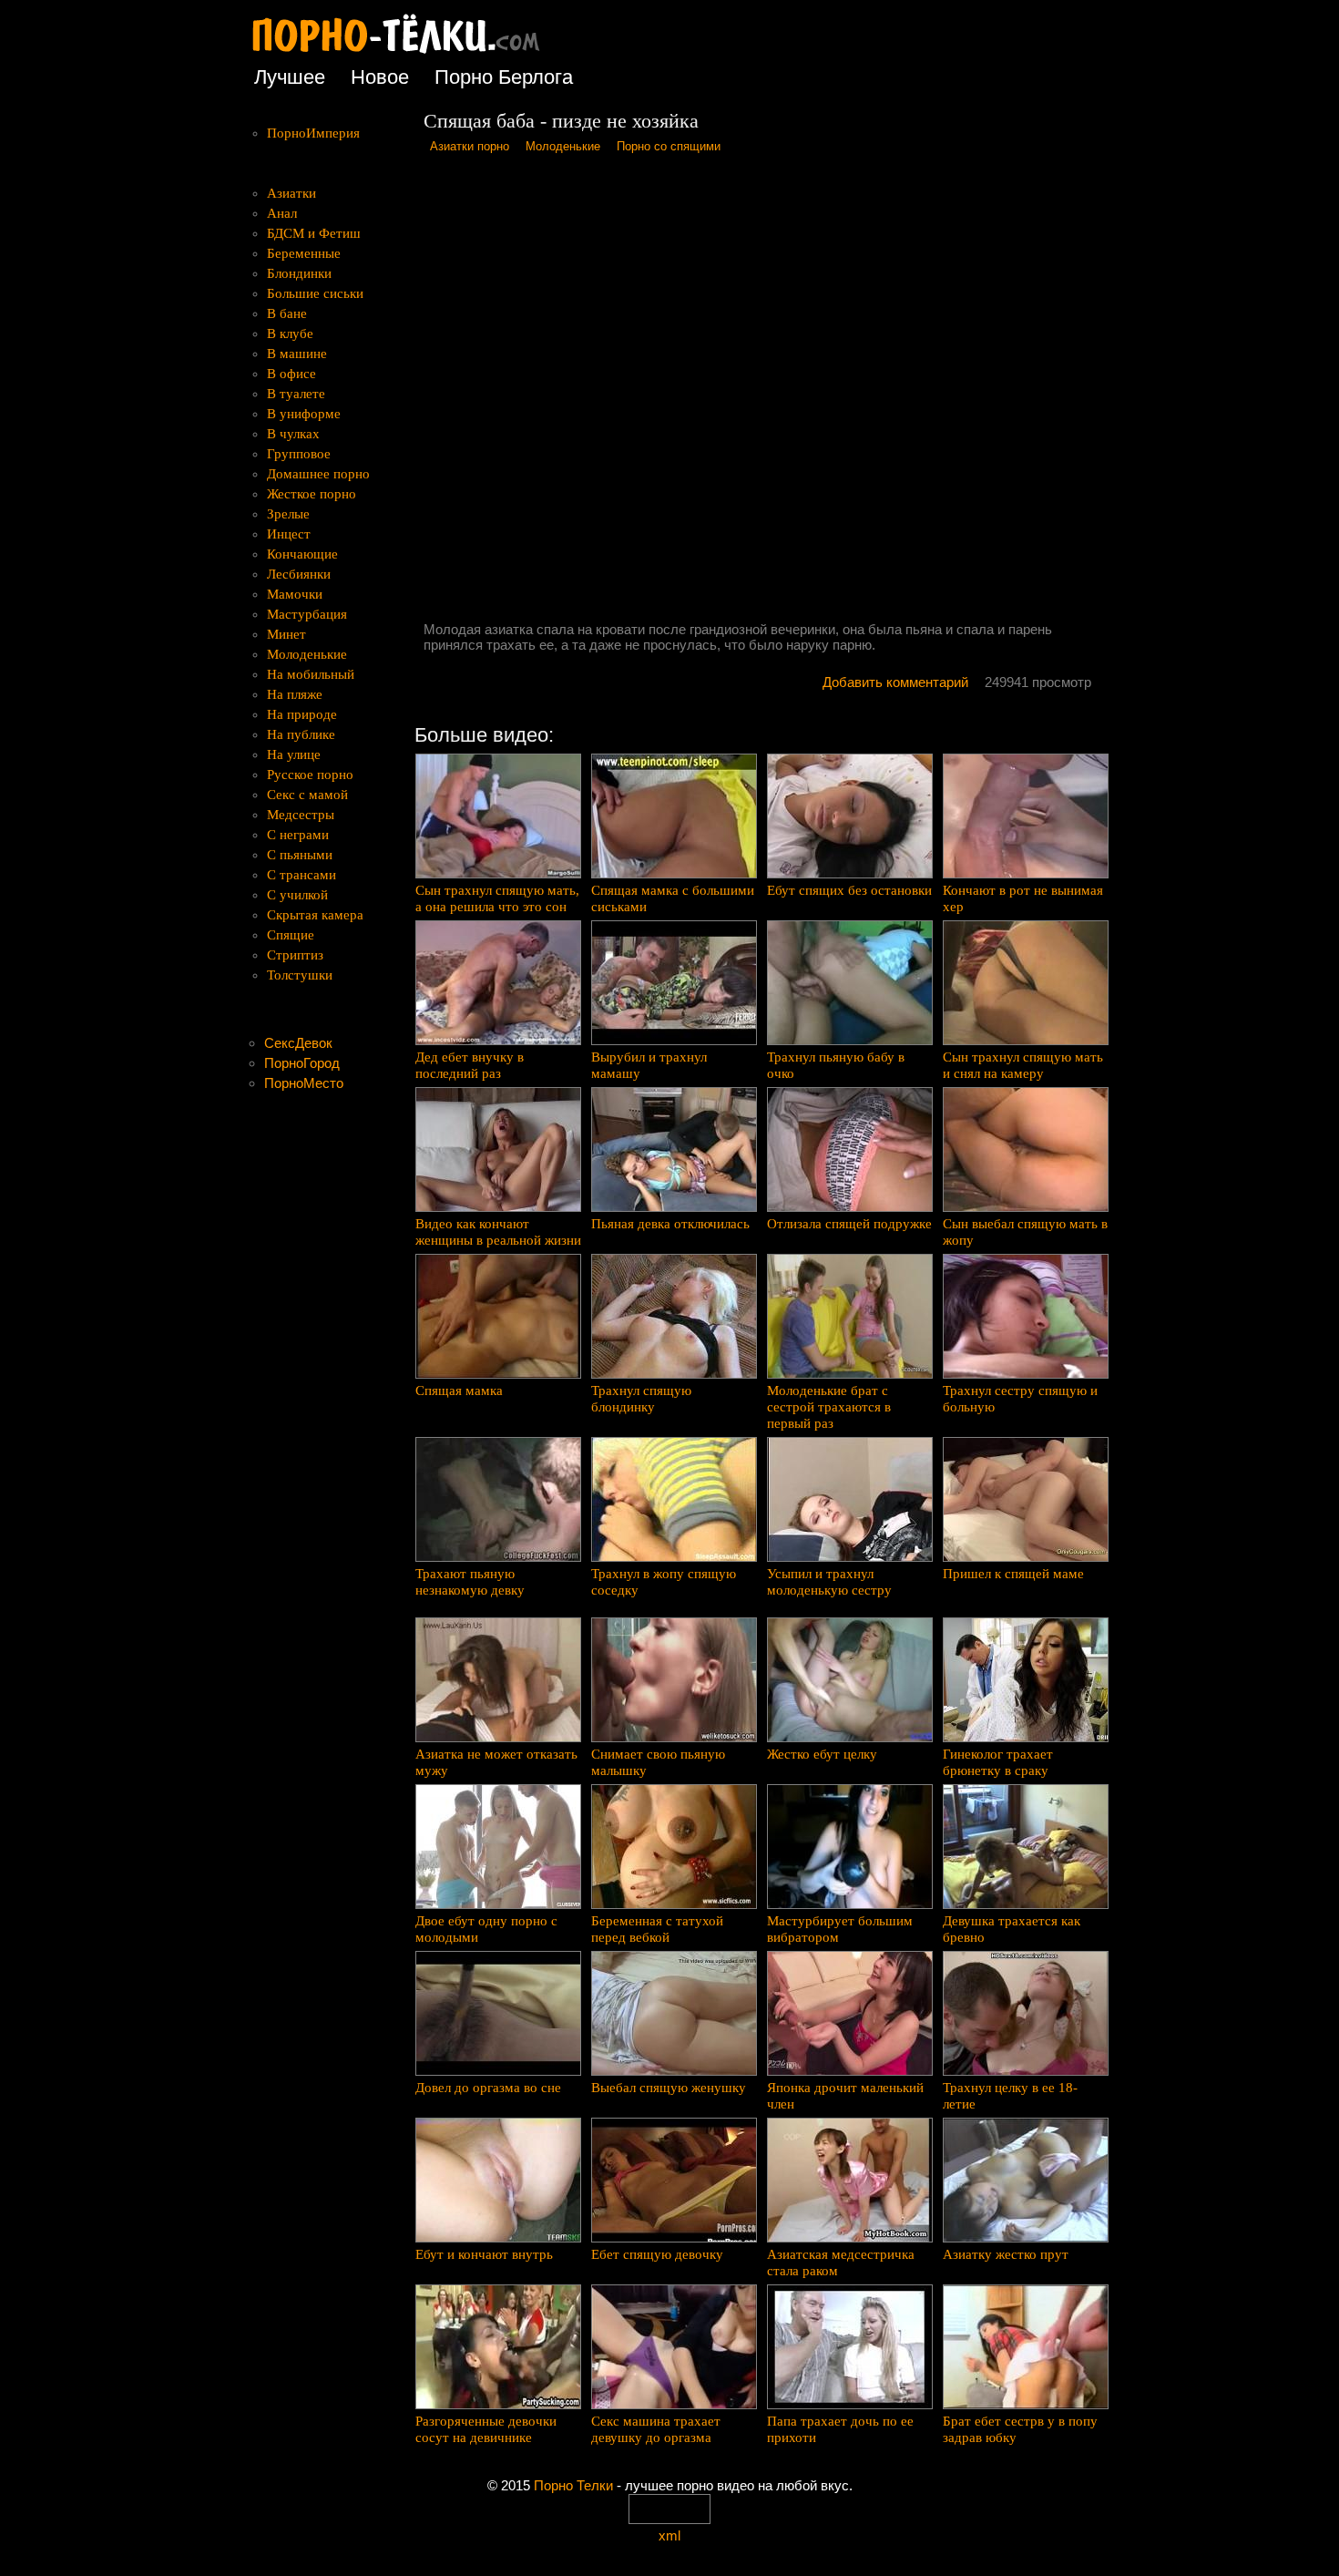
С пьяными (300, 855)
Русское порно (310, 775)
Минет (286, 634)
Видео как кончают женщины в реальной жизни (498, 1232)
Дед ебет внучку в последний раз (470, 1065)
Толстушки (300, 975)
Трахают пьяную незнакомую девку (470, 1582)
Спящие (291, 935)
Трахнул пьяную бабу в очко (836, 1065)
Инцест (289, 534)
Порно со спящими (669, 146)
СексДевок (298, 1043)
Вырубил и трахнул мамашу (649, 1065)
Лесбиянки (299, 574)
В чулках (293, 434)
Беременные (304, 253)
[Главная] (410, 54)
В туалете (296, 394)
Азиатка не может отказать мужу (496, 1762)
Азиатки (291, 193)
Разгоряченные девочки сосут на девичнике (486, 2429)
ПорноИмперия (313, 133)
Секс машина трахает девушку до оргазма (656, 2429)
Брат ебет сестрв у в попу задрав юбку (1020, 2429)
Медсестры (301, 815)
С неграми (298, 835)
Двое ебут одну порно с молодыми (486, 1929)
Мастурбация (307, 614)
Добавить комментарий (895, 682)
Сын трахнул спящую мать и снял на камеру (1023, 1065)
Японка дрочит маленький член (845, 2096)
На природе (302, 714)
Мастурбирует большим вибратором (840, 1929)
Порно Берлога (504, 77)
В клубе (290, 334)
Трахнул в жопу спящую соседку (664, 1582)
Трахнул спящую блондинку (641, 1399)
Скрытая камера (315, 915)
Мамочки (295, 594)
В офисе (291, 374)
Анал (282, 213)
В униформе (304, 414)
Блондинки (299, 273)
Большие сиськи (315, 293)
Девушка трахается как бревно (1012, 1929)
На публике (301, 734)
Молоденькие (563, 146)
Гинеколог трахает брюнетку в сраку (998, 1762)
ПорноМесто (304, 1083)
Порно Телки (573, 2485)
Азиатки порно (470, 146)
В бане (287, 313)
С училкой (297, 895)
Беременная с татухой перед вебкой (657, 1929)
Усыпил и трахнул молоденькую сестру (829, 1582)
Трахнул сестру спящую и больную (1020, 1399)
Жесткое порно (312, 494)
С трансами (302, 875)
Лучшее (290, 77)
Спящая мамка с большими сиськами (673, 898)
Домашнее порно (318, 474)
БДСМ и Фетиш (314, 233)
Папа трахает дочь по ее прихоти (840, 2429)
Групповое (299, 454)
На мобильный (311, 674)
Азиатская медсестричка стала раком (841, 2263)
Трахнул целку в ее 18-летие (1010, 2096)
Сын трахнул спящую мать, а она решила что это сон (497, 898)
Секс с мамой (307, 795)
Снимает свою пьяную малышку (658, 1762)
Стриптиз (295, 955)
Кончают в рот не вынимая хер (1023, 898)
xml (669, 2535)
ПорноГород (302, 1063)
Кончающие (302, 554)
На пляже (295, 694)
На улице (294, 754)
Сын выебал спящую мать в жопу (1025, 1232)
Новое (380, 77)
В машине (297, 354)
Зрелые (288, 514)
